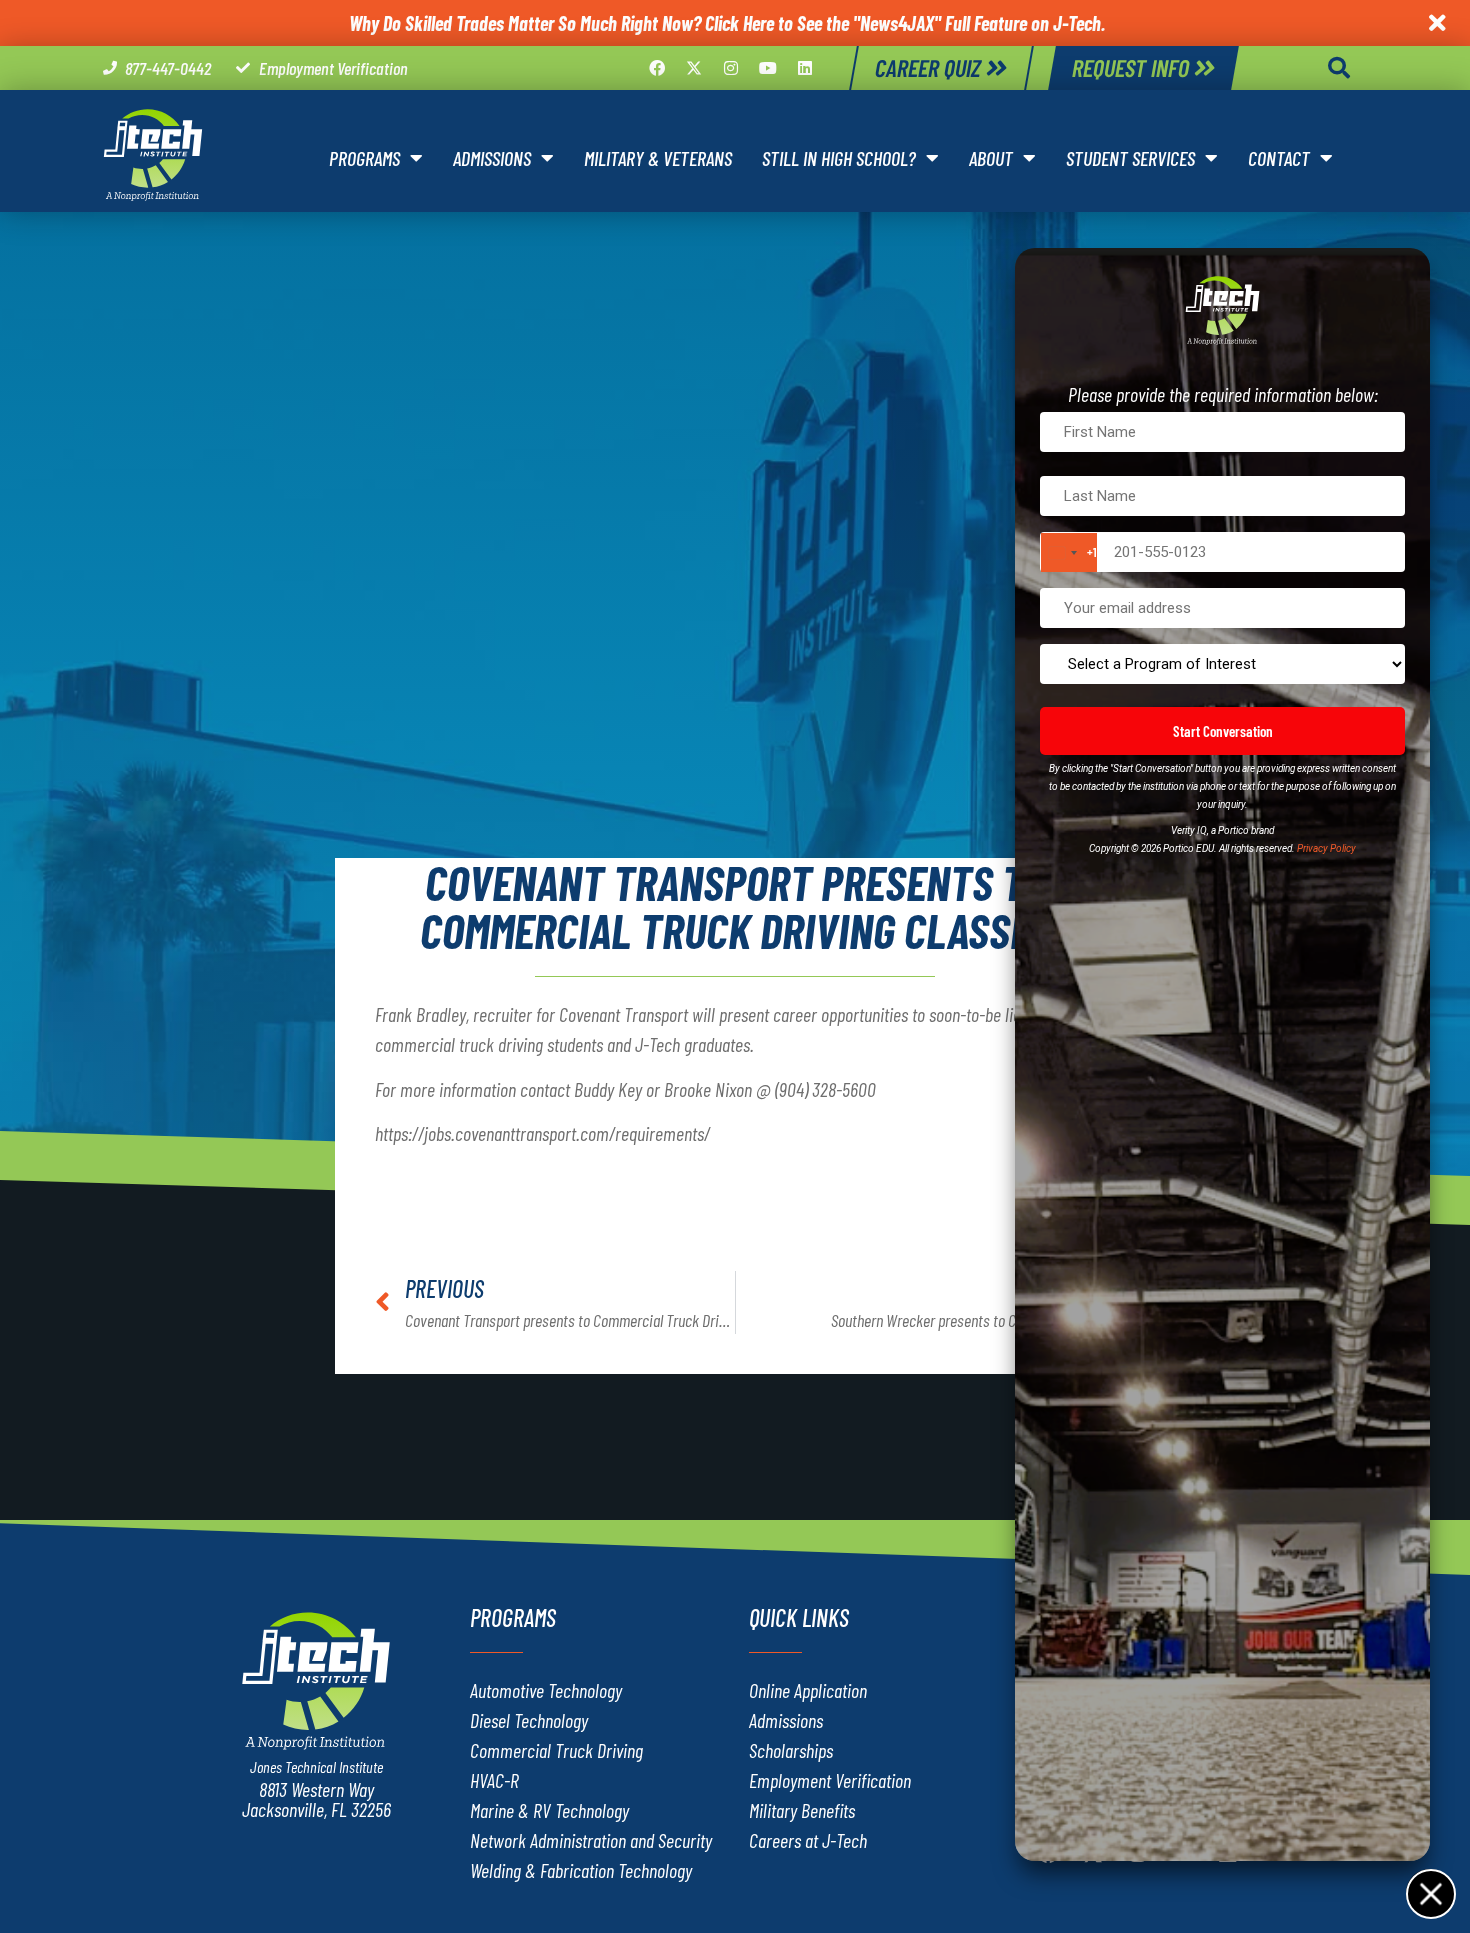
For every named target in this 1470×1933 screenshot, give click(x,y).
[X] (694, 68)
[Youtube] (768, 68)
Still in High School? (839, 158)
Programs (364, 158)
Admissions (492, 158)
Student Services (1130, 158)
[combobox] (1069, 552)
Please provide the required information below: (1223, 394)
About (991, 158)
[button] (1339, 68)
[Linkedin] (805, 68)
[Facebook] (657, 68)
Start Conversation (1223, 731)
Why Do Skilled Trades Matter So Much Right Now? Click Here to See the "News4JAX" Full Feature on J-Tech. (727, 23)
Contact (1279, 158)
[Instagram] (731, 68)
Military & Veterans (658, 158)
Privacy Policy (1326, 848)
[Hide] (1430, 1893)
